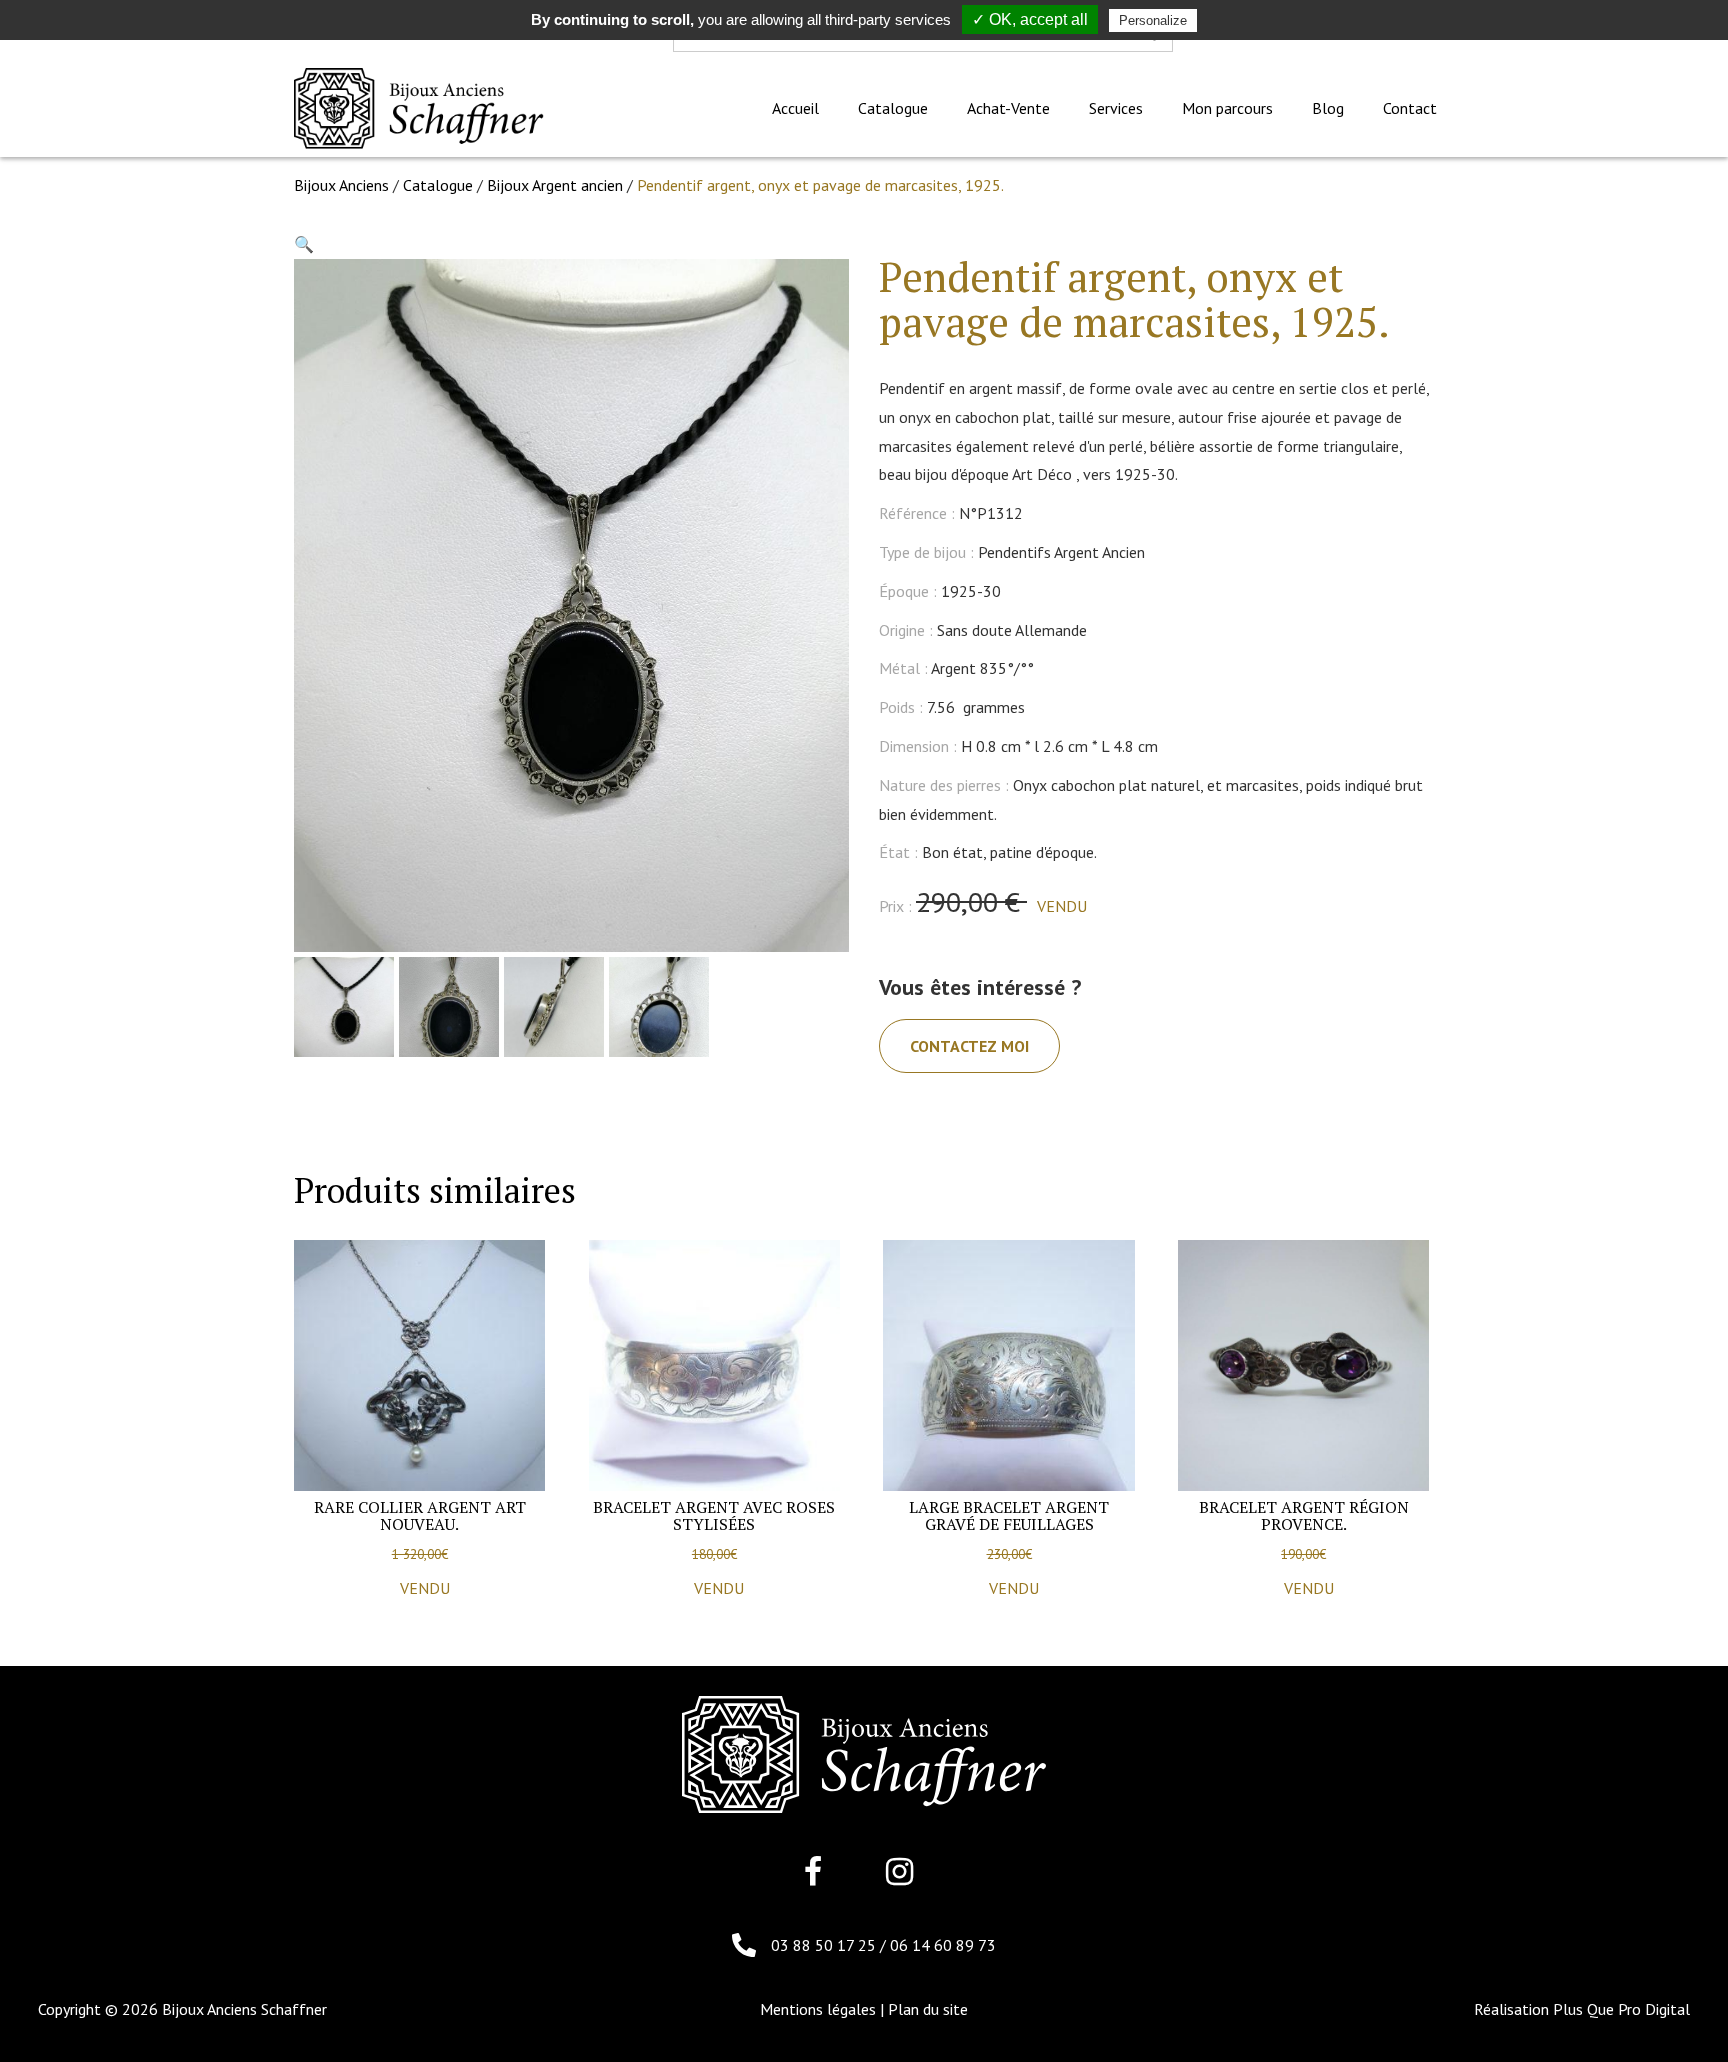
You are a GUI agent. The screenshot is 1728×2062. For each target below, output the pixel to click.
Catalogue (438, 185)
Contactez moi (969, 1046)
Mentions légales (818, 2009)
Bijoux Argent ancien (555, 185)
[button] (304, 244)
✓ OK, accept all (1030, 19)
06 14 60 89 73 (943, 1945)
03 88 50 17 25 (825, 1945)
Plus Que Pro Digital (1621, 2009)
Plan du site (928, 2009)
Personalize (1153, 20)
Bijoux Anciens (341, 185)
